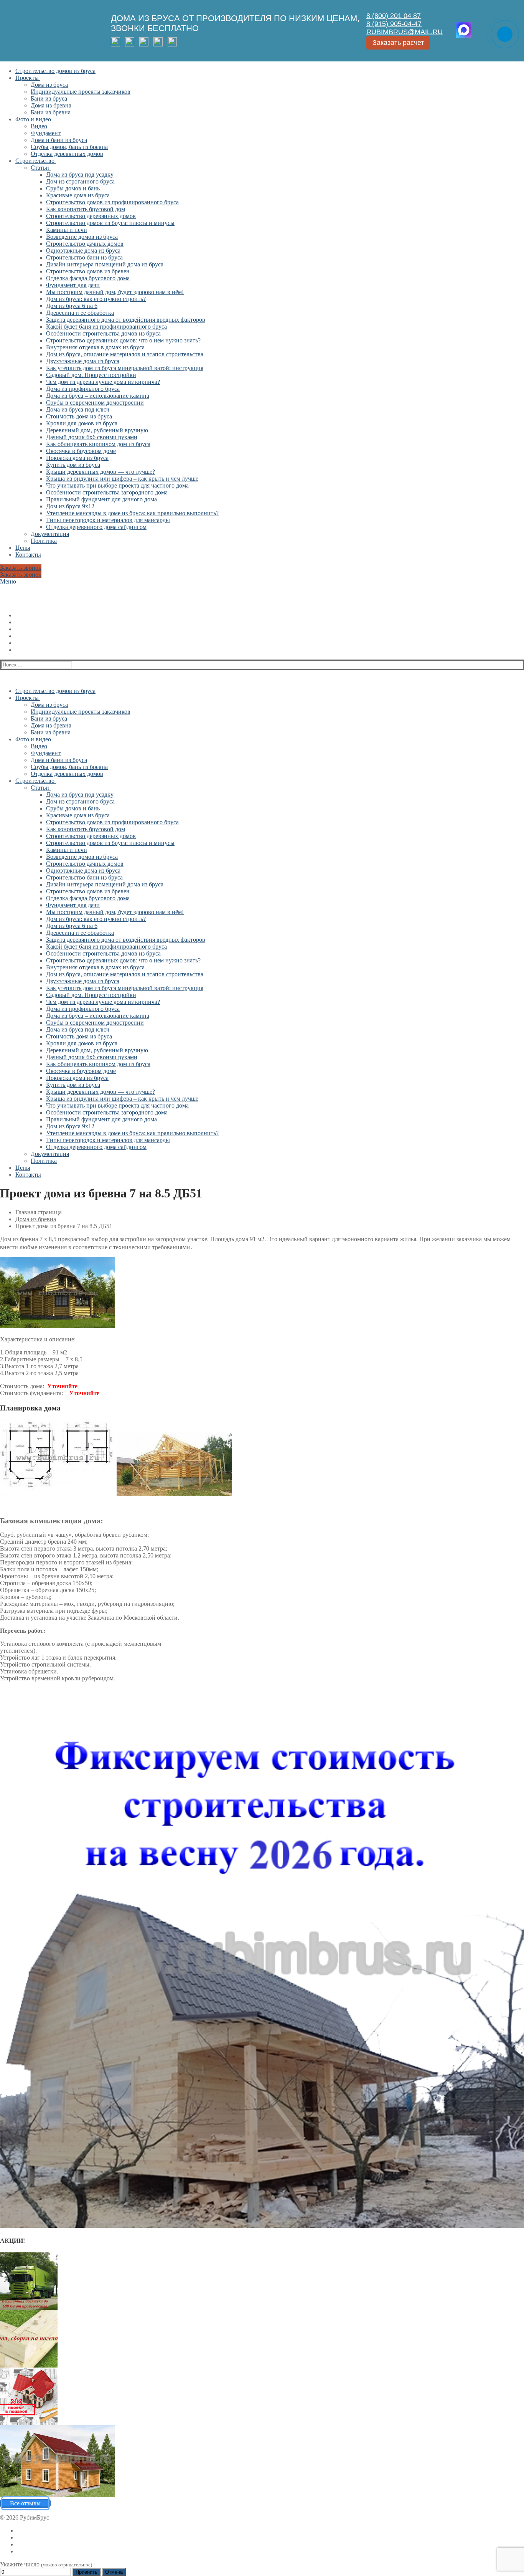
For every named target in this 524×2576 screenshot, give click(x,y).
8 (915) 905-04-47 (394, 24)
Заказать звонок (21, 568)
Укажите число (46, 2564)
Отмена (114, 2572)
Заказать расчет (398, 43)
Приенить (87, 2572)
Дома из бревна (36, 1219)
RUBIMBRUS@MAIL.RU (405, 32)
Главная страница (39, 1212)
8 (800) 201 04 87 (394, 16)
